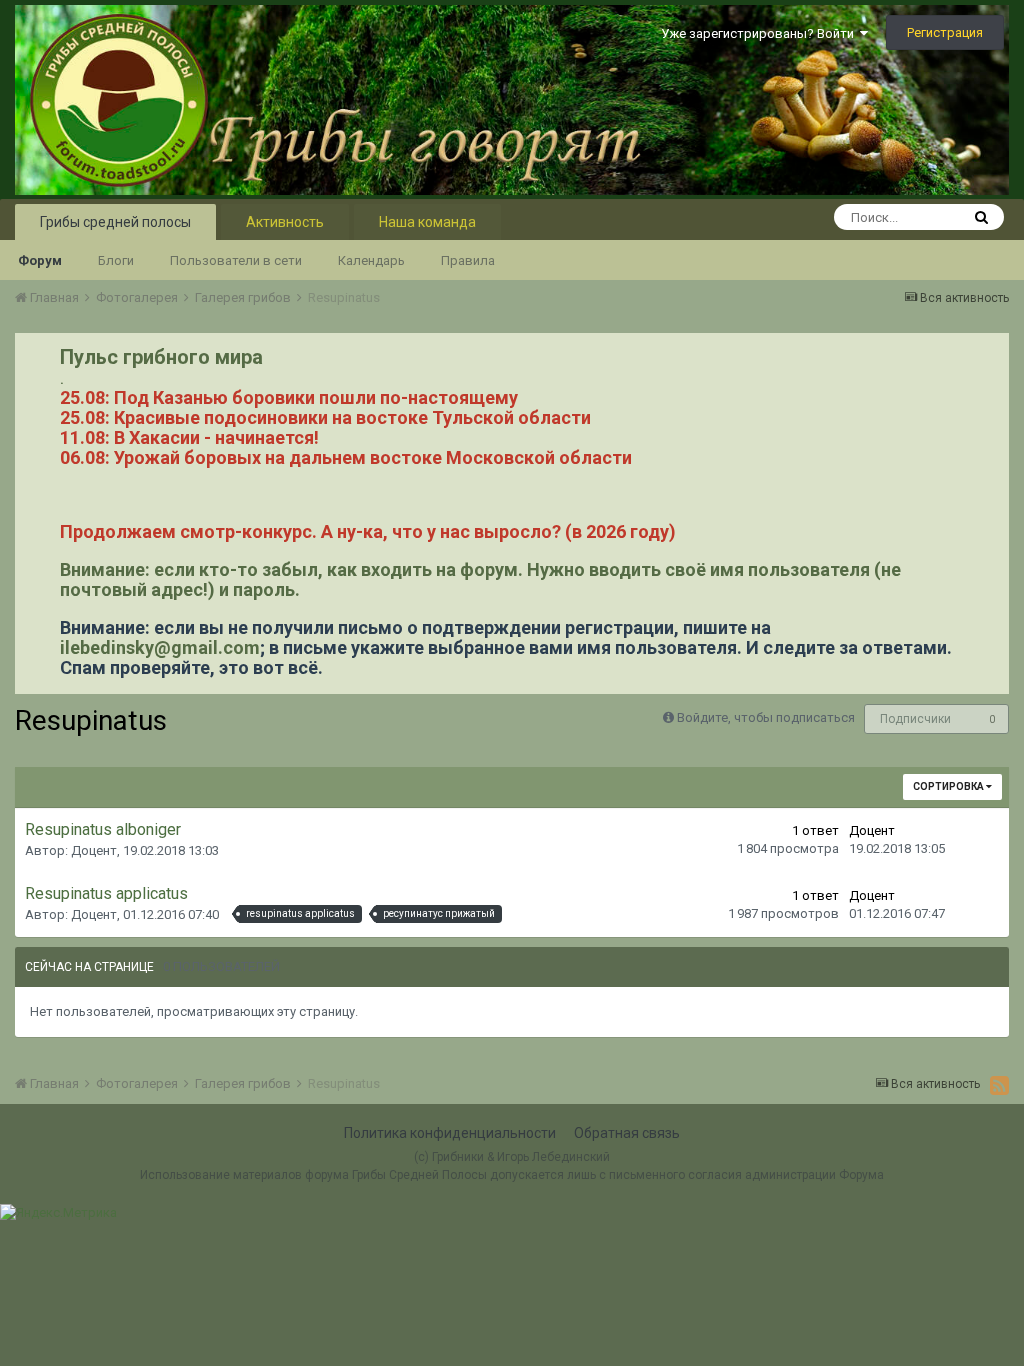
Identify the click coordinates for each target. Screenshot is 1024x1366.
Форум (40, 260)
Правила (468, 260)
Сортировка (949, 786)
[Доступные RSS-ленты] (999, 1085)
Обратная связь (627, 1133)
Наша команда (427, 222)
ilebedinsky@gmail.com (160, 647)
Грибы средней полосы (115, 222)
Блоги (116, 260)
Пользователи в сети (236, 260)
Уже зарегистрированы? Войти (760, 33)
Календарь (371, 260)
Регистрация (945, 32)
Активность (285, 222)
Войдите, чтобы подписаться (766, 717)
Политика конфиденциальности (450, 1133)
